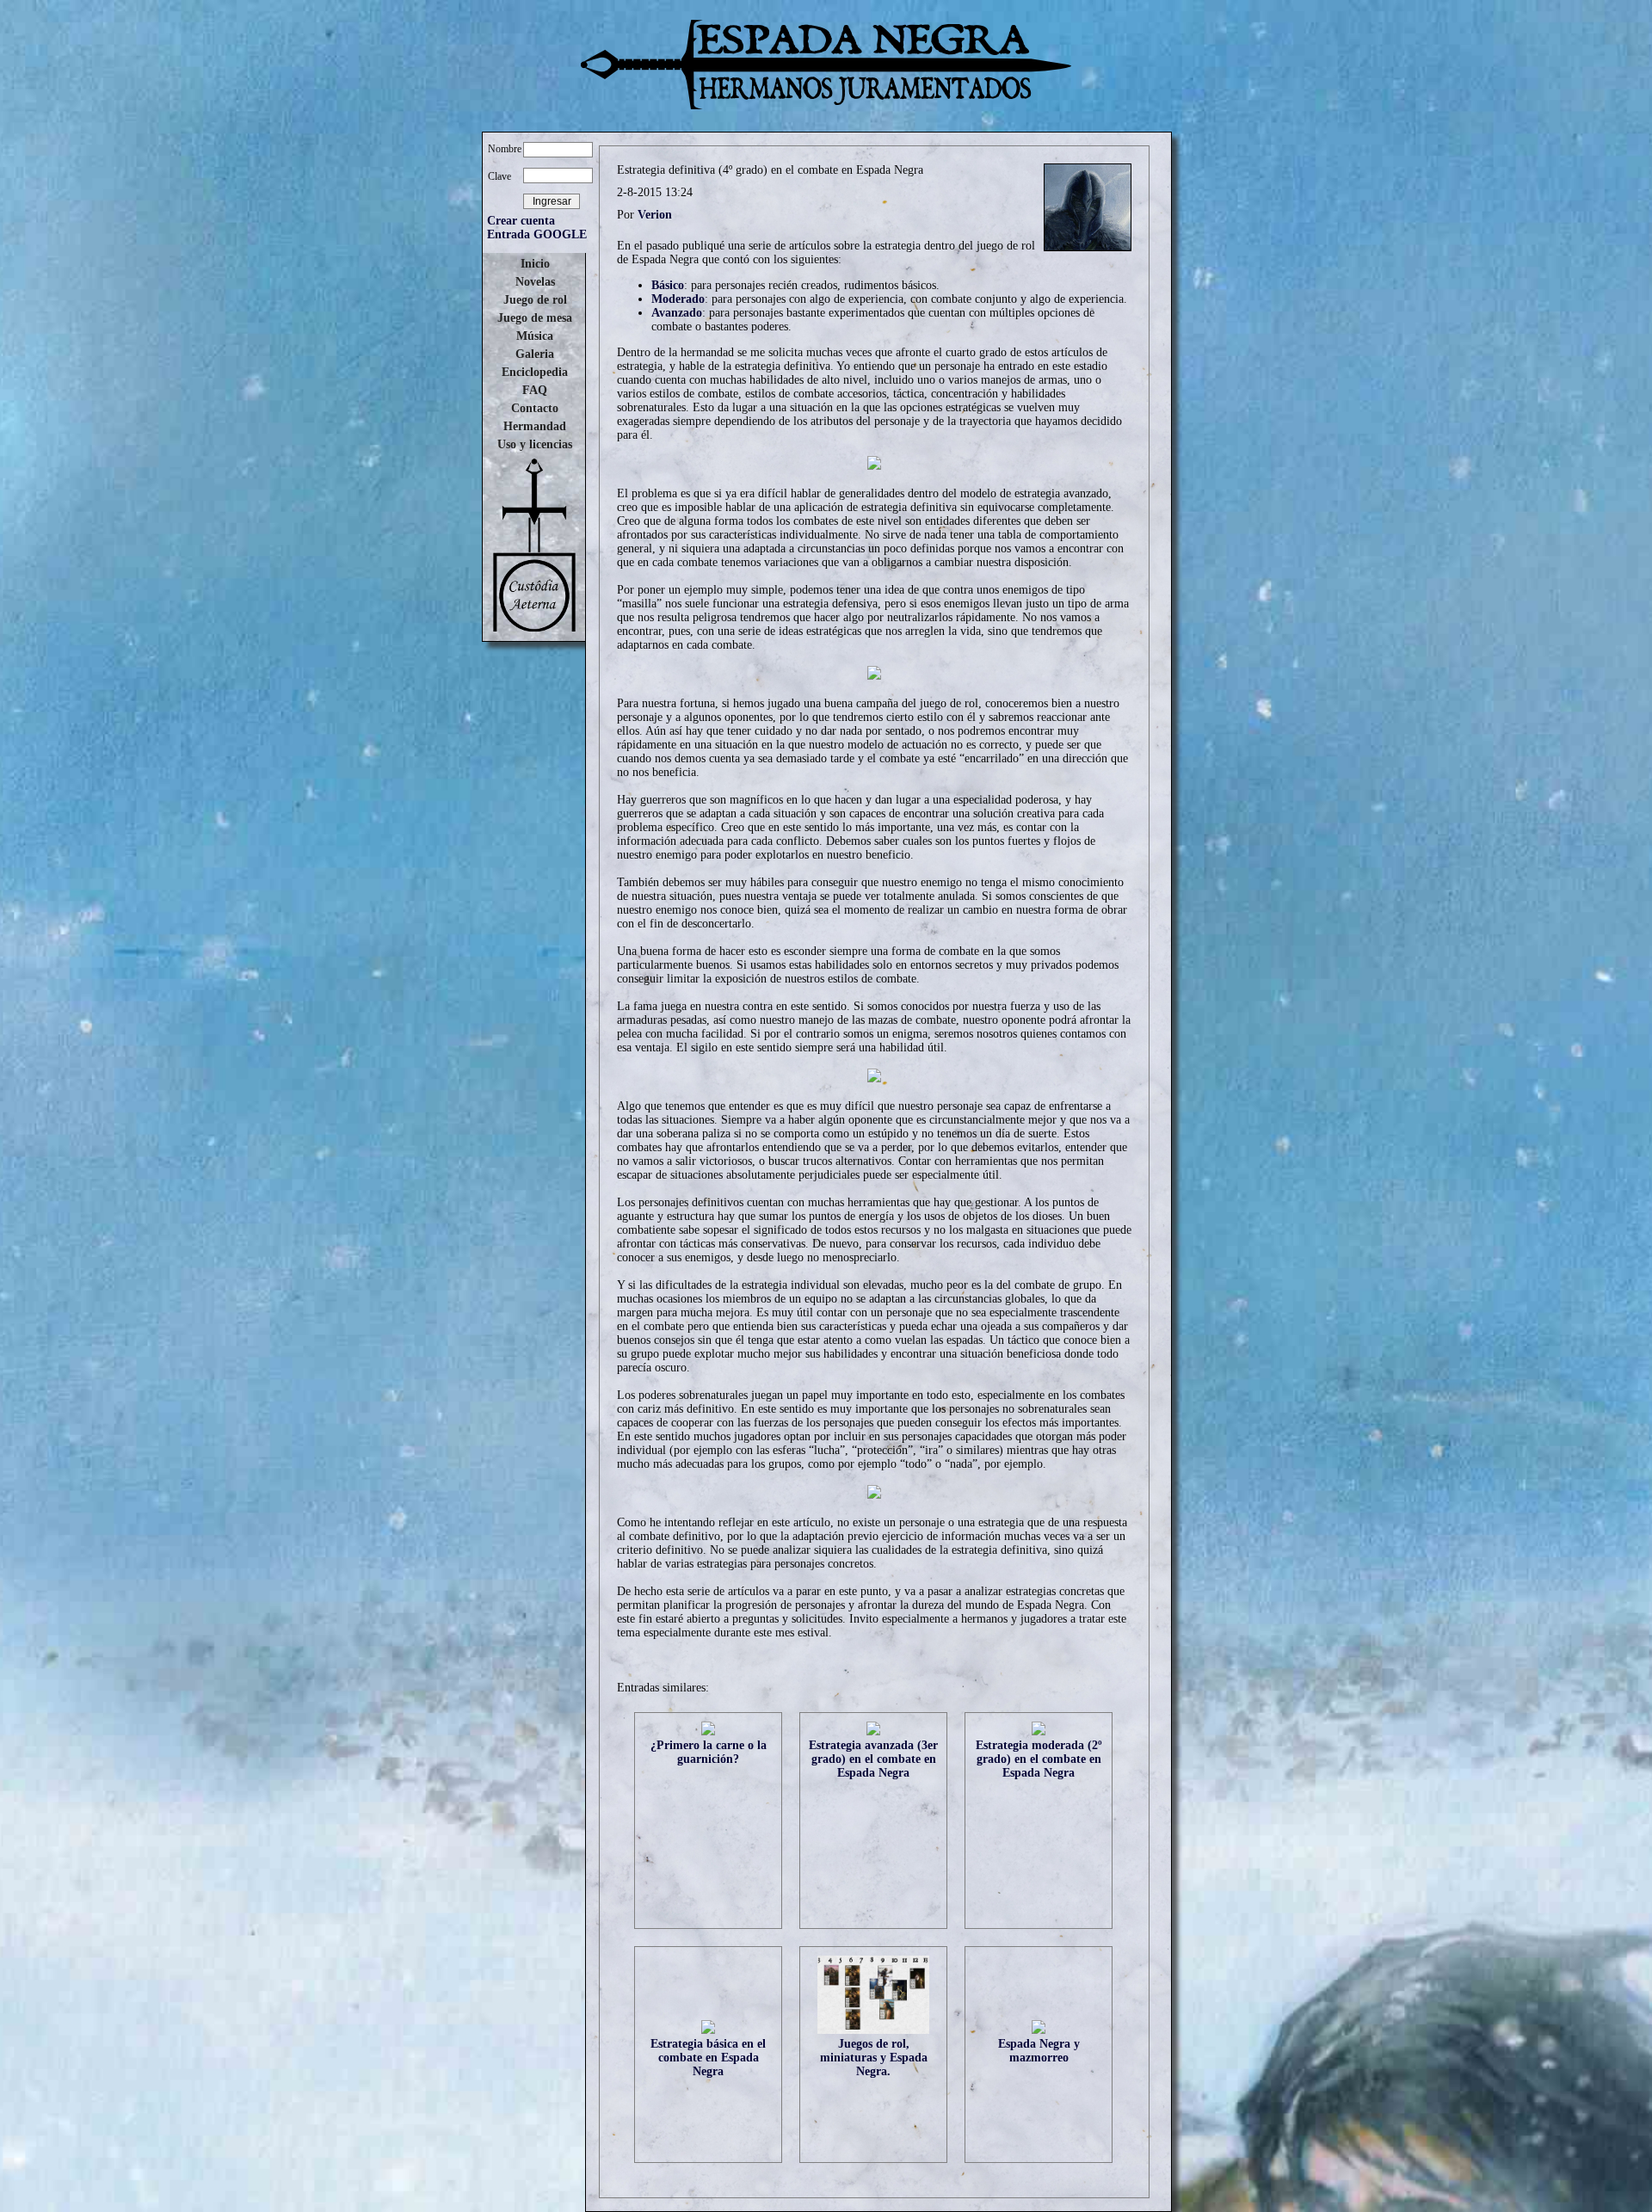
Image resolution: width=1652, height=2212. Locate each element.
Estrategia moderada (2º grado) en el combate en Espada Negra (1039, 1759)
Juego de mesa (535, 318)
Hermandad (535, 426)
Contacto (535, 408)
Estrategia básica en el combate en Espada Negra (708, 2058)
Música (535, 336)
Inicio (535, 264)
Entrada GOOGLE (537, 234)
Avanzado (677, 313)
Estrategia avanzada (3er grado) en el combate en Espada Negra (873, 1759)
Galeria (535, 354)
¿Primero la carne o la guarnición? (709, 1752)
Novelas (535, 282)
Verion (655, 215)
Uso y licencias (535, 444)
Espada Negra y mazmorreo (1039, 2051)
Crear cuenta (521, 221)
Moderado (678, 299)
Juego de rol (535, 300)
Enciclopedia (535, 372)
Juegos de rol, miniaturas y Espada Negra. (874, 2058)
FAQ (535, 390)
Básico (668, 285)
